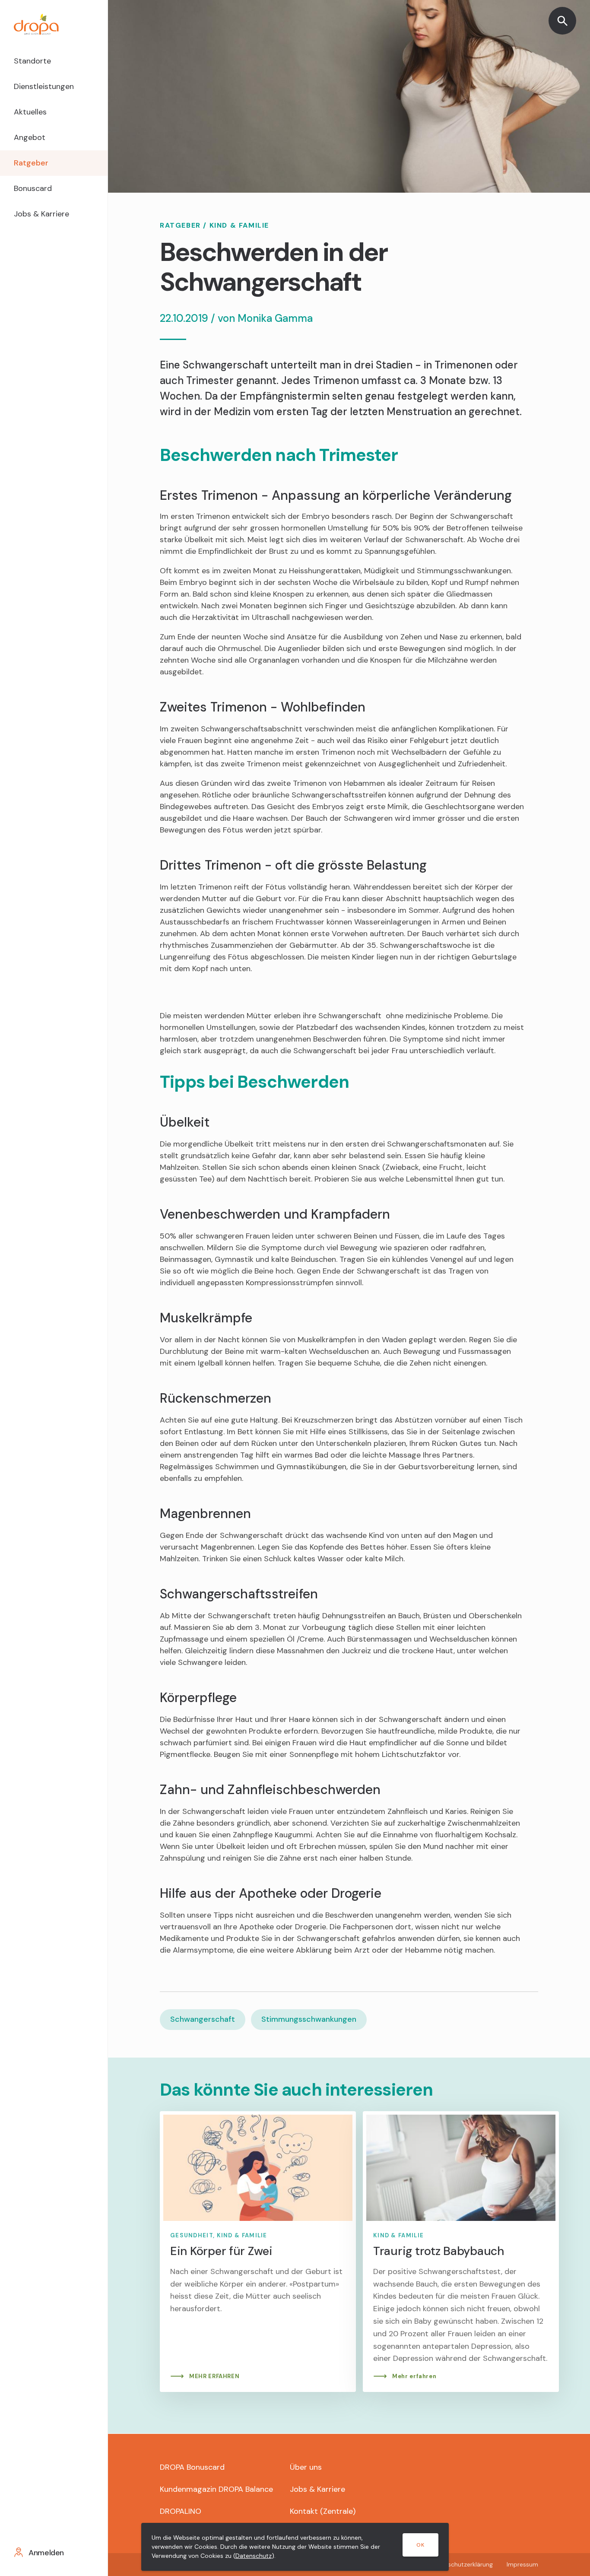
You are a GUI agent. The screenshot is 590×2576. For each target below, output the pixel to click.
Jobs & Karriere (41, 214)
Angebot (30, 137)
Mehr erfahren (414, 2376)
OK (420, 2545)
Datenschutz (254, 2556)
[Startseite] (54, 24)
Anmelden (46, 2553)
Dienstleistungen (44, 86)
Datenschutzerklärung (462, 2564)
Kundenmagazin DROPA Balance (216, 2489)
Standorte (32, 61)
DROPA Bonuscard (192, 2467)
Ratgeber (31, 163)
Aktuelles (30, 112)
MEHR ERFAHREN (214, 2376)
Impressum (522, 2564)
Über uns (306, 2467)
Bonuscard (33, 188)
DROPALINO (181, 2511)
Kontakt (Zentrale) (323, 2511)
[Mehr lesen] (258, 2252)
